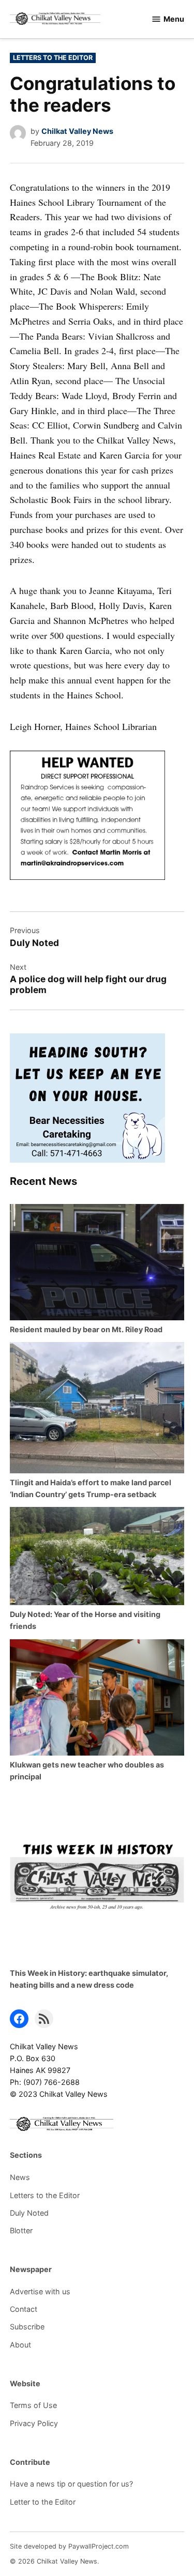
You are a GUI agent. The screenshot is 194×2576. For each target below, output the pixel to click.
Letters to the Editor (53, 58)
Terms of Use (33, 2405)
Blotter (21, 2230)
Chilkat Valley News (77, 131)
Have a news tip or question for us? (71, 2484)
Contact (24, 2309)
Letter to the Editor (43, 2502)
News (20, 2177)
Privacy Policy (34, 2423)
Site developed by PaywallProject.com (69, 2546)
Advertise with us (40, 2291)
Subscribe (27, 2327)
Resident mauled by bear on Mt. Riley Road (86, 1329)
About (20, 2345)
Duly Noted (29, 2213)
